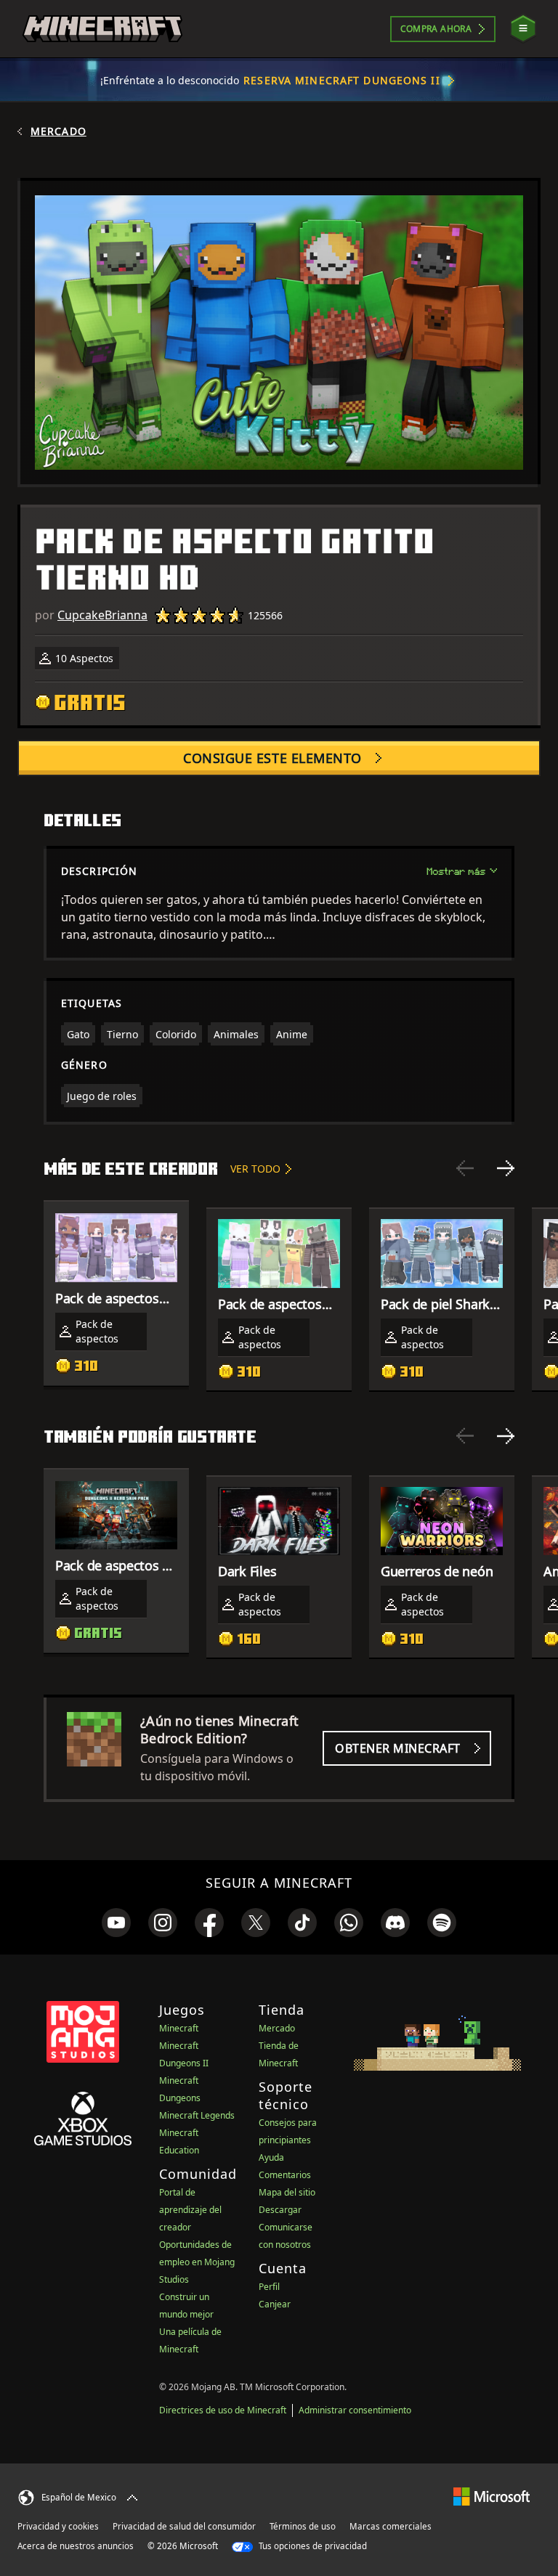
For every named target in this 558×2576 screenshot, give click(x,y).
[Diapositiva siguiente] (506, 1168)
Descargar (280, 2210)
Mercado (58, 131)
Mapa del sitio (287, 2192)
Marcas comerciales (391, 2526)
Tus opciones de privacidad (312, 2546)
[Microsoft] (492, 2496)
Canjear (275, 2304)
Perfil (269, 2287)
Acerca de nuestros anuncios (76, 2546)
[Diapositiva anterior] (465, 1168)
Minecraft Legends (197, 2115)
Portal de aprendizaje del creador (190, 2210)
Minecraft (179, 2028)
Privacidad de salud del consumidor (184, 2526)
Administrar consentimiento (355, 2410)
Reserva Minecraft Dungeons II (341, 80)
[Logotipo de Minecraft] (102, 29)
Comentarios (285, 2175)
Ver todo (255, 1169)
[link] (116, 1923)
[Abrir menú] (523, 29)
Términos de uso (303, 2526)
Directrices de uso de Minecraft (223, 2410)
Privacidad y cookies (58, 2526)
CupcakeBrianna (102, 615)
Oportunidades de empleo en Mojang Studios (197, 2262)
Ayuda (271, 2157)
